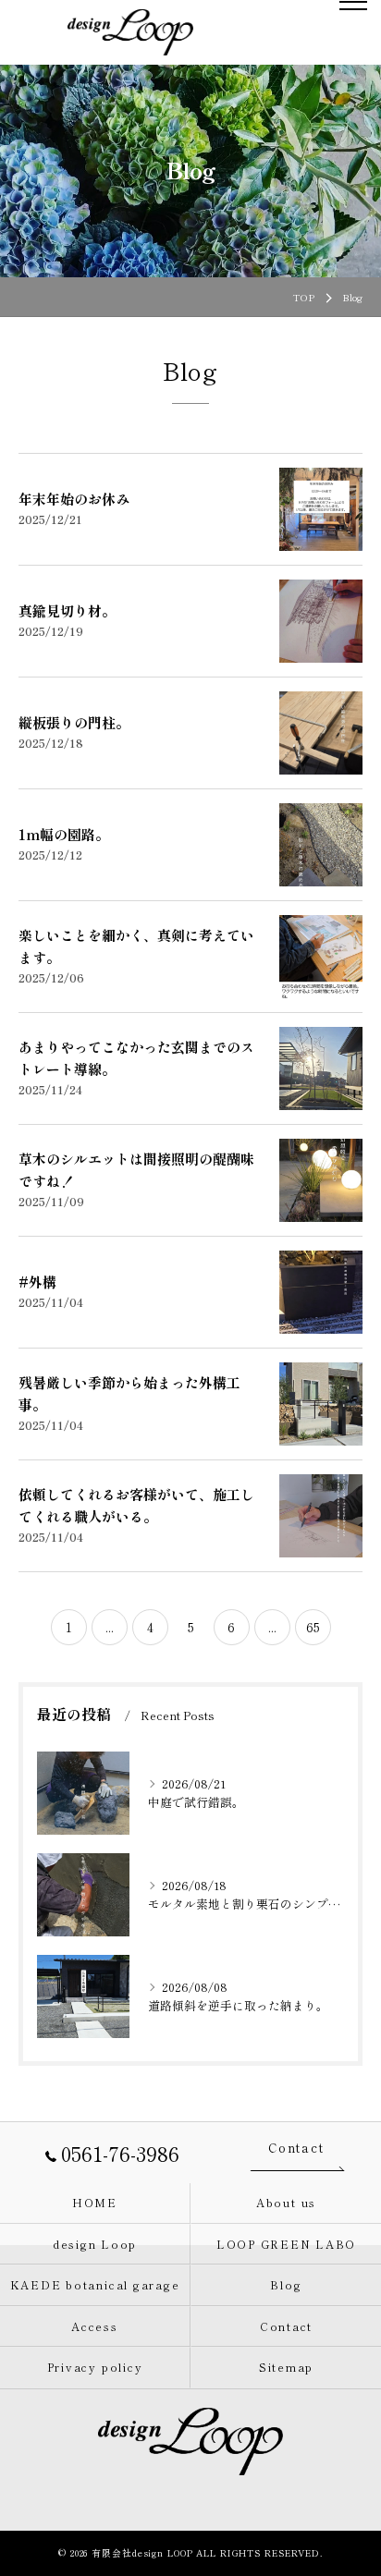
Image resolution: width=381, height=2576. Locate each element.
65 (313, 1627)
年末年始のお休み (74, 499)
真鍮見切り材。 (67, 610)
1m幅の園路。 (64, 834)
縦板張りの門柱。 (74, 722)
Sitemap (286, 2367)
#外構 (37, 1282)
